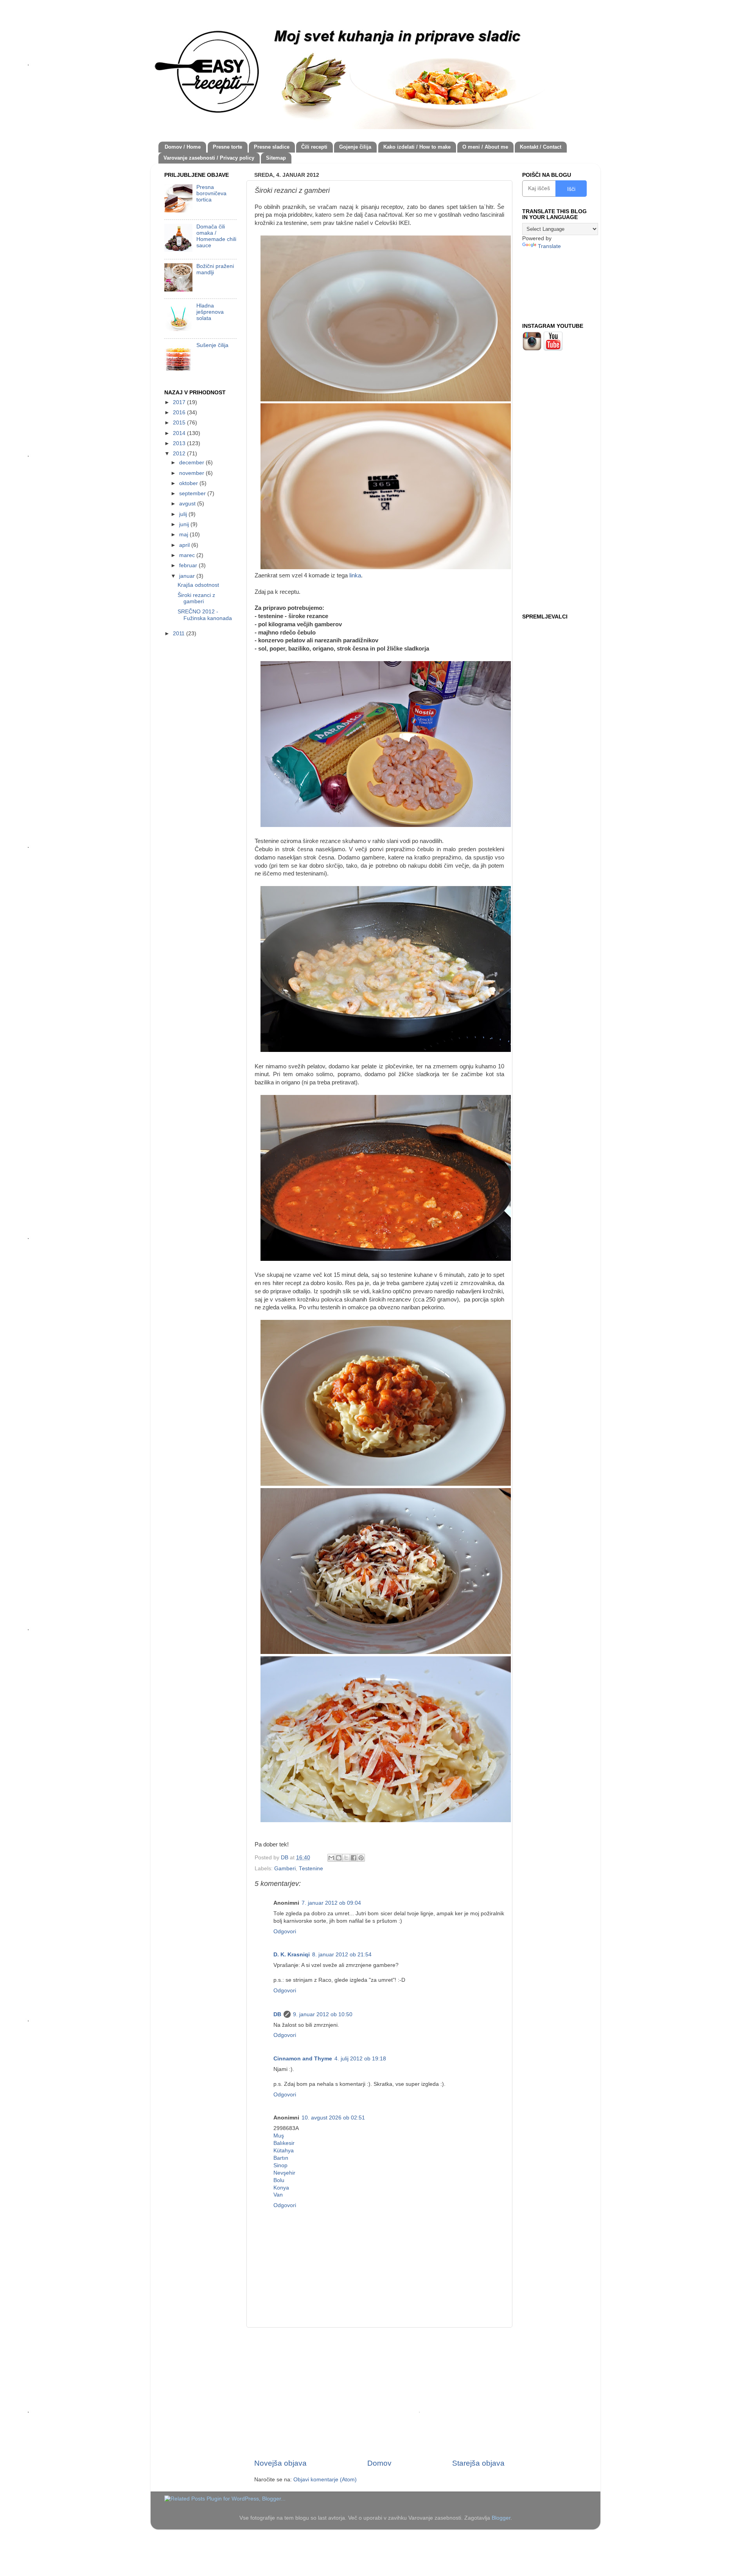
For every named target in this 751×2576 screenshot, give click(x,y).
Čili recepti (314, 147)
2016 (180, 413)
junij (185, 524)
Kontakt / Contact (541, 147)
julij (184, 514)
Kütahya (284, 2151)
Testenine (311, 1869)
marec (188, 555)
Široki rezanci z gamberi (196, 598)
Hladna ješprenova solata (210, 312)
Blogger (501, 2518)
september (193, 493)
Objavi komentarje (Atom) (325, 2480)
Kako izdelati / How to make (417, 147)
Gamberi (285, 1869)
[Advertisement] (379, 2393)
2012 (180, 454)
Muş (279, 2136)
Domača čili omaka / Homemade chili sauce (216, 236)
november (192, 473)
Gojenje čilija (355, 147)
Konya (281, 2188)
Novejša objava (280, 2463)
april (185, 545)
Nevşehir (284, 2173)
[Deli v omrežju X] (346, 1858)
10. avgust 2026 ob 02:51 (333, 2118)
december (192, 463)
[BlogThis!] (339, 1858)
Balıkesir (284, 2143)
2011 (180, 634)
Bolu (279, 2180)
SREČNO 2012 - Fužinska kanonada (205, 615)
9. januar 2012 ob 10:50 (323, 2014)
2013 (180, 443)
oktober (189, 483)
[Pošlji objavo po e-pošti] (331, 1858)
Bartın (281, 2158)
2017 (180, 402)
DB (277, 2014)
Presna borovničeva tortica (211, 193)
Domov (379, 2463)
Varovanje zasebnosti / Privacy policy (209, 158)
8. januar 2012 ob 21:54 (342, 1955)
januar (188, 576)
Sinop (280, 2165)
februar (189, 565)
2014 (180, 433)
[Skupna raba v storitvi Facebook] (354, 1858)
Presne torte (227, 147)
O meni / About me (485, 147)
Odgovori (285, 1932)
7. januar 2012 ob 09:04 (331, 1903)
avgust (188, 504)
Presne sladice (272, 147)
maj (184, 535)
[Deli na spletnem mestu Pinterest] (361, 1858)
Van (278, 2195)
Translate (549, 246)
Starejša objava (478, 2463)
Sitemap (276, 158)
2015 (180, 423)
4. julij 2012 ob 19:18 (360, 2059)
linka (355, 575)
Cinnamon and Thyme (303, 2059)
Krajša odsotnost (198, 585)
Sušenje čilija (212, 345)
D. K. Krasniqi (292, 1955)
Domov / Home (183, 147)
